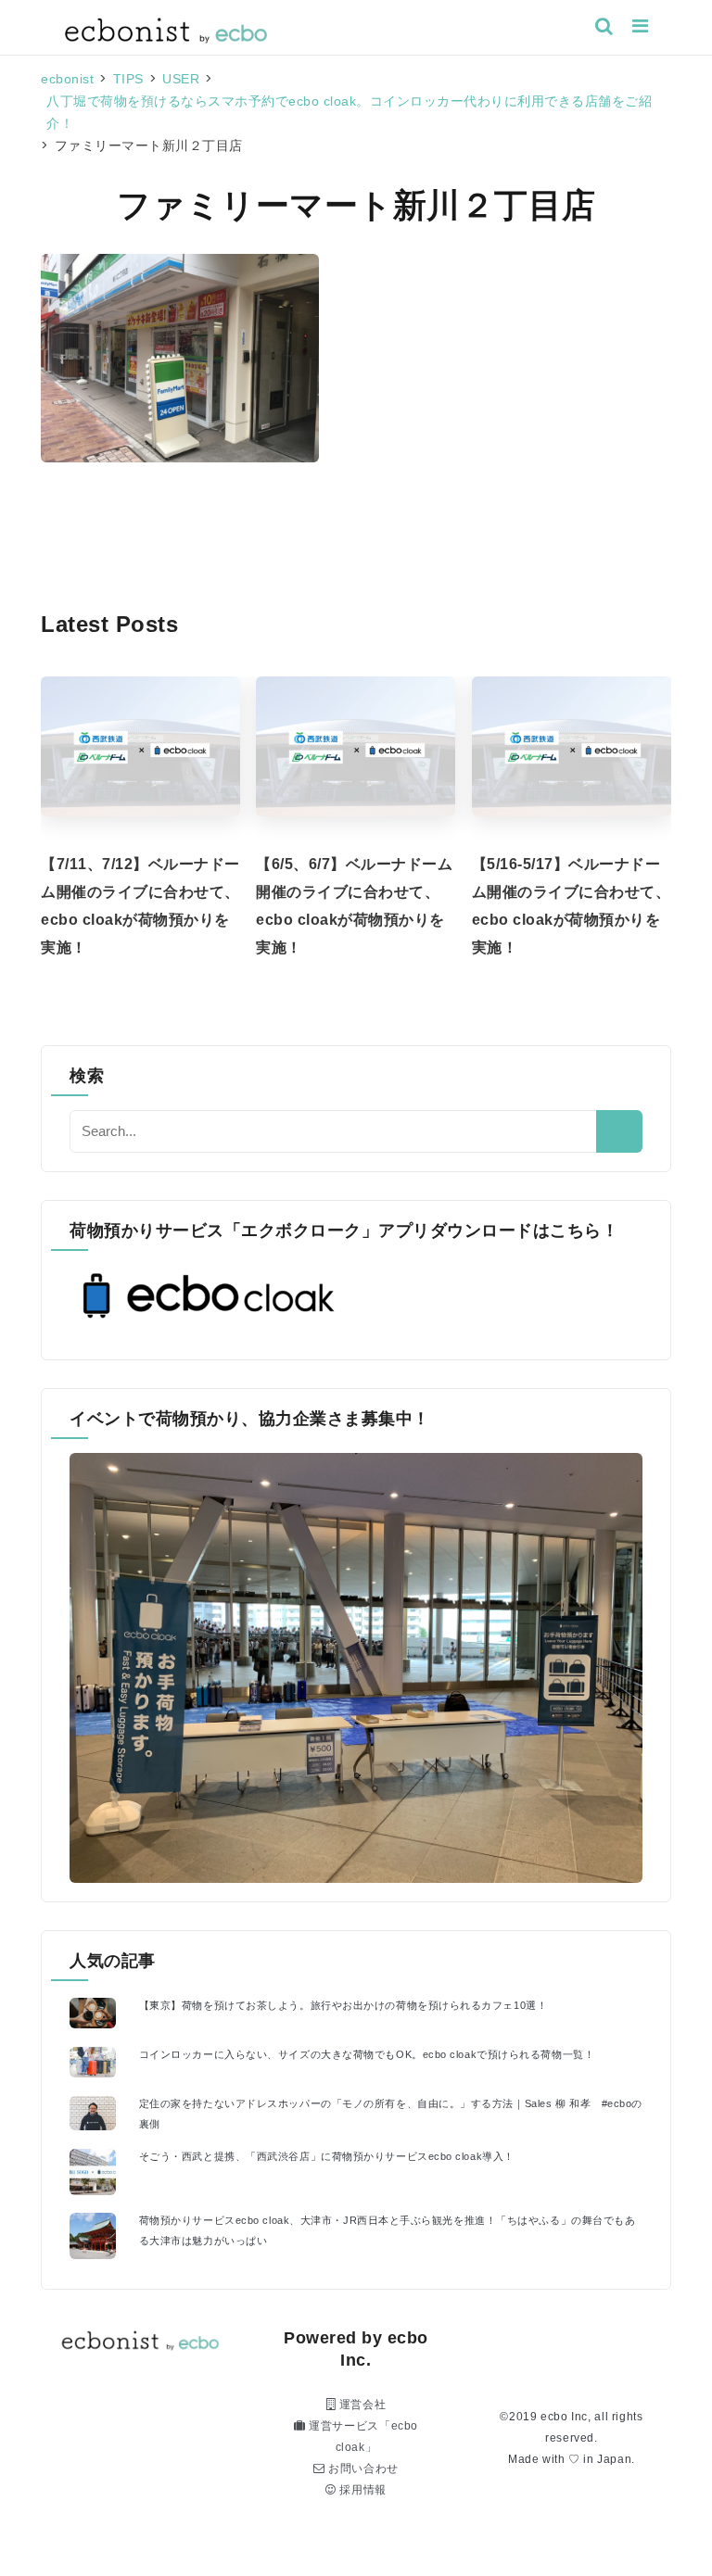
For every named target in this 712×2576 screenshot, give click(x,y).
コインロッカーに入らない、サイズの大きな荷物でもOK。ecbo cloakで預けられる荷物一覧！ (367, 2054)
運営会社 (361, 2405)
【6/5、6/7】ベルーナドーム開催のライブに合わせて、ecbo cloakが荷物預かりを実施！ (354, 906)
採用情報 (362, 2490)
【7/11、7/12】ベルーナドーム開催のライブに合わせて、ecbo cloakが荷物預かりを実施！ (140, 906)
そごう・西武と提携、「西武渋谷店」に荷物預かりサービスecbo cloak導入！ (327, 2156)
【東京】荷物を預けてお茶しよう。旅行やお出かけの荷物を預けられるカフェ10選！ (343, 2005)
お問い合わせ (362, 2469)
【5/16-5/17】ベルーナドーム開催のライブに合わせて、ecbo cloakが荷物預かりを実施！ (572, 906)
